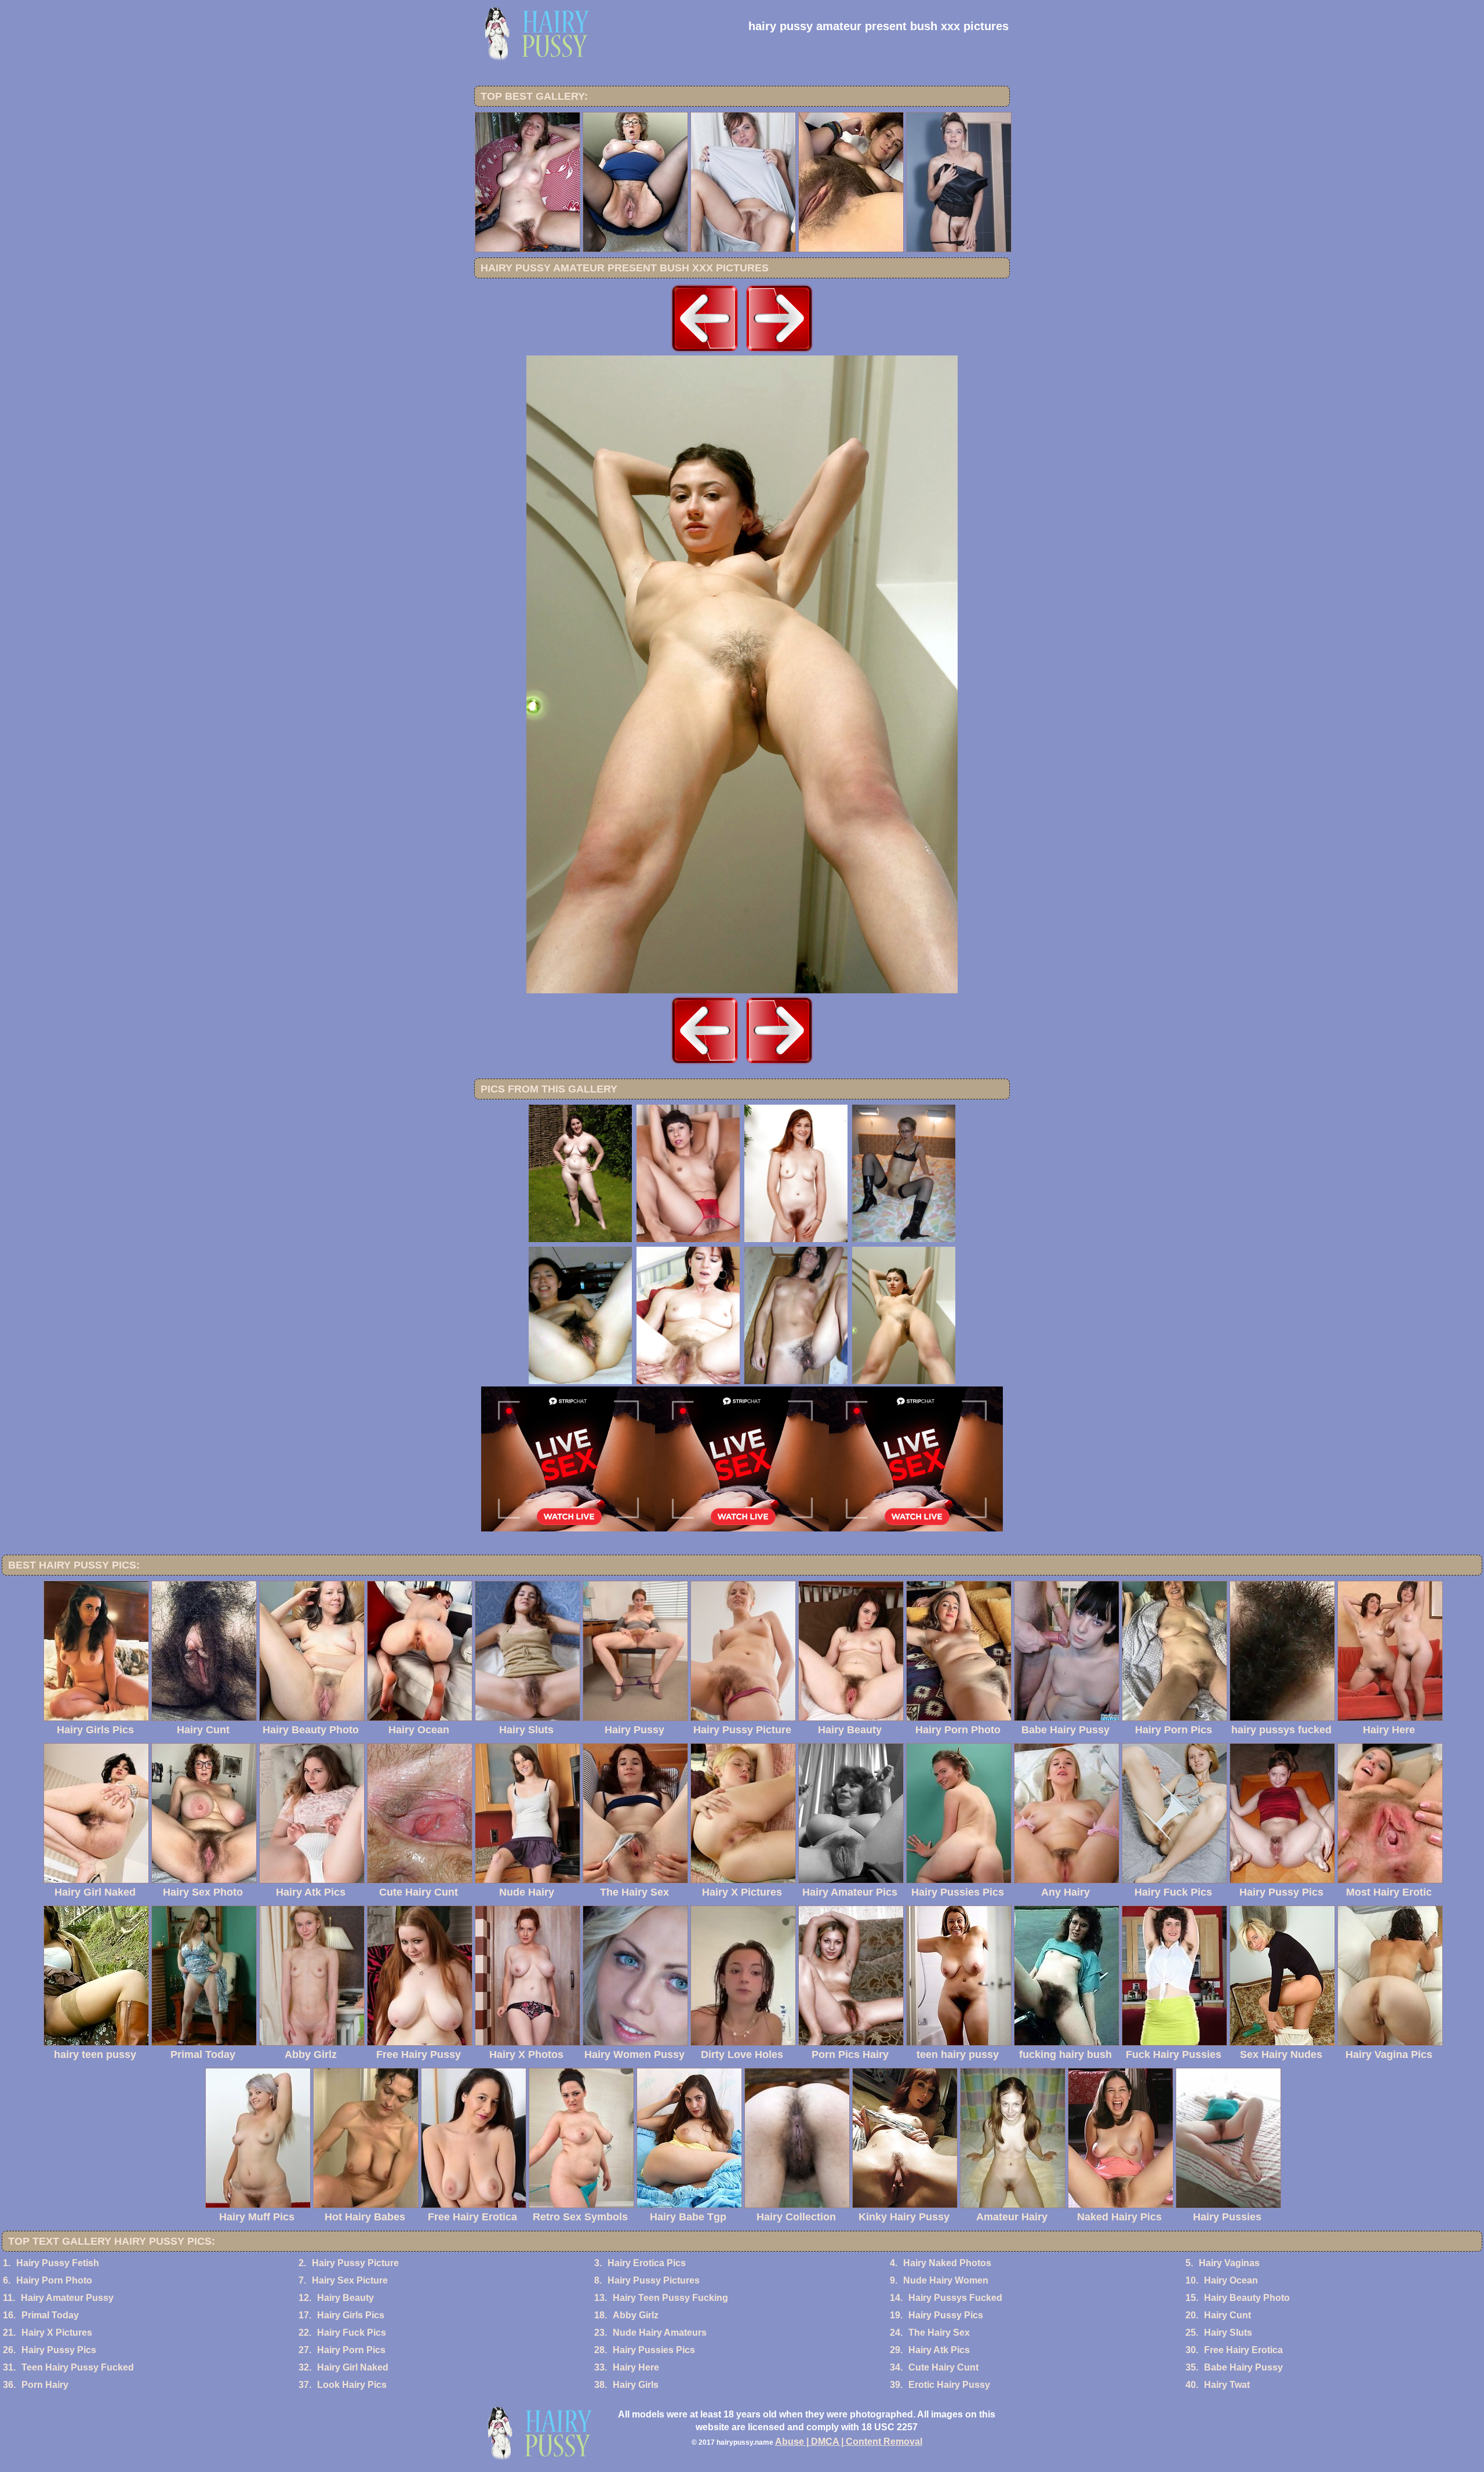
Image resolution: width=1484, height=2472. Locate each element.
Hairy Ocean (1231, 2280)
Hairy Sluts (1228, 2333)
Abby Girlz (636, 2315)
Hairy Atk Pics (939, 2350)
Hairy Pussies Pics (654, 2350)
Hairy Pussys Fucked (955, 2298)
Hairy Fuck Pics (352, 2333)
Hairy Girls (636, 2385)
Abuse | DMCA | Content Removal (849, 2442)
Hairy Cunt (1227, 2315)
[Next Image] (779, 352)
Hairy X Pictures (57, 2333)
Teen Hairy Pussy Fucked (78, 2367)
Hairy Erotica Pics (647, 2263)
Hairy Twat (1227, 2385)
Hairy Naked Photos (947, 2263)
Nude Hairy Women (946, 2280)
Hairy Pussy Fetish (58, 2263)
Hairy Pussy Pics (946, 2315)
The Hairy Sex (939, 2333)
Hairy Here (636, 2367)
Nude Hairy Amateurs (660, 2333)
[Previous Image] (705, 352)
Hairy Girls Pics (351, 2315)
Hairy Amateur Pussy (67, 2298)
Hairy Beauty (345, 2298)
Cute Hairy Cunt (943, 2367)
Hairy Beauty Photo (1247, 2298)
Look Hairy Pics (352, 2385)
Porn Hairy (45, 2385)
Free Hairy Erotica (1243, 2350)
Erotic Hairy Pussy (949, 2385)
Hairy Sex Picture (350, 2280)
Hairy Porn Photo (54, 2280)
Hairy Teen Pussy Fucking (670, 2298)
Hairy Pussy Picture (355, 2263)
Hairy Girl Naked (353, 2367)
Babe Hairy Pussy (1243, 2367)
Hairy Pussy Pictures (654, 2280)
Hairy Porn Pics (351, 2350)
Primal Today (50, 2315)
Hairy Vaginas (1229, 2263)
